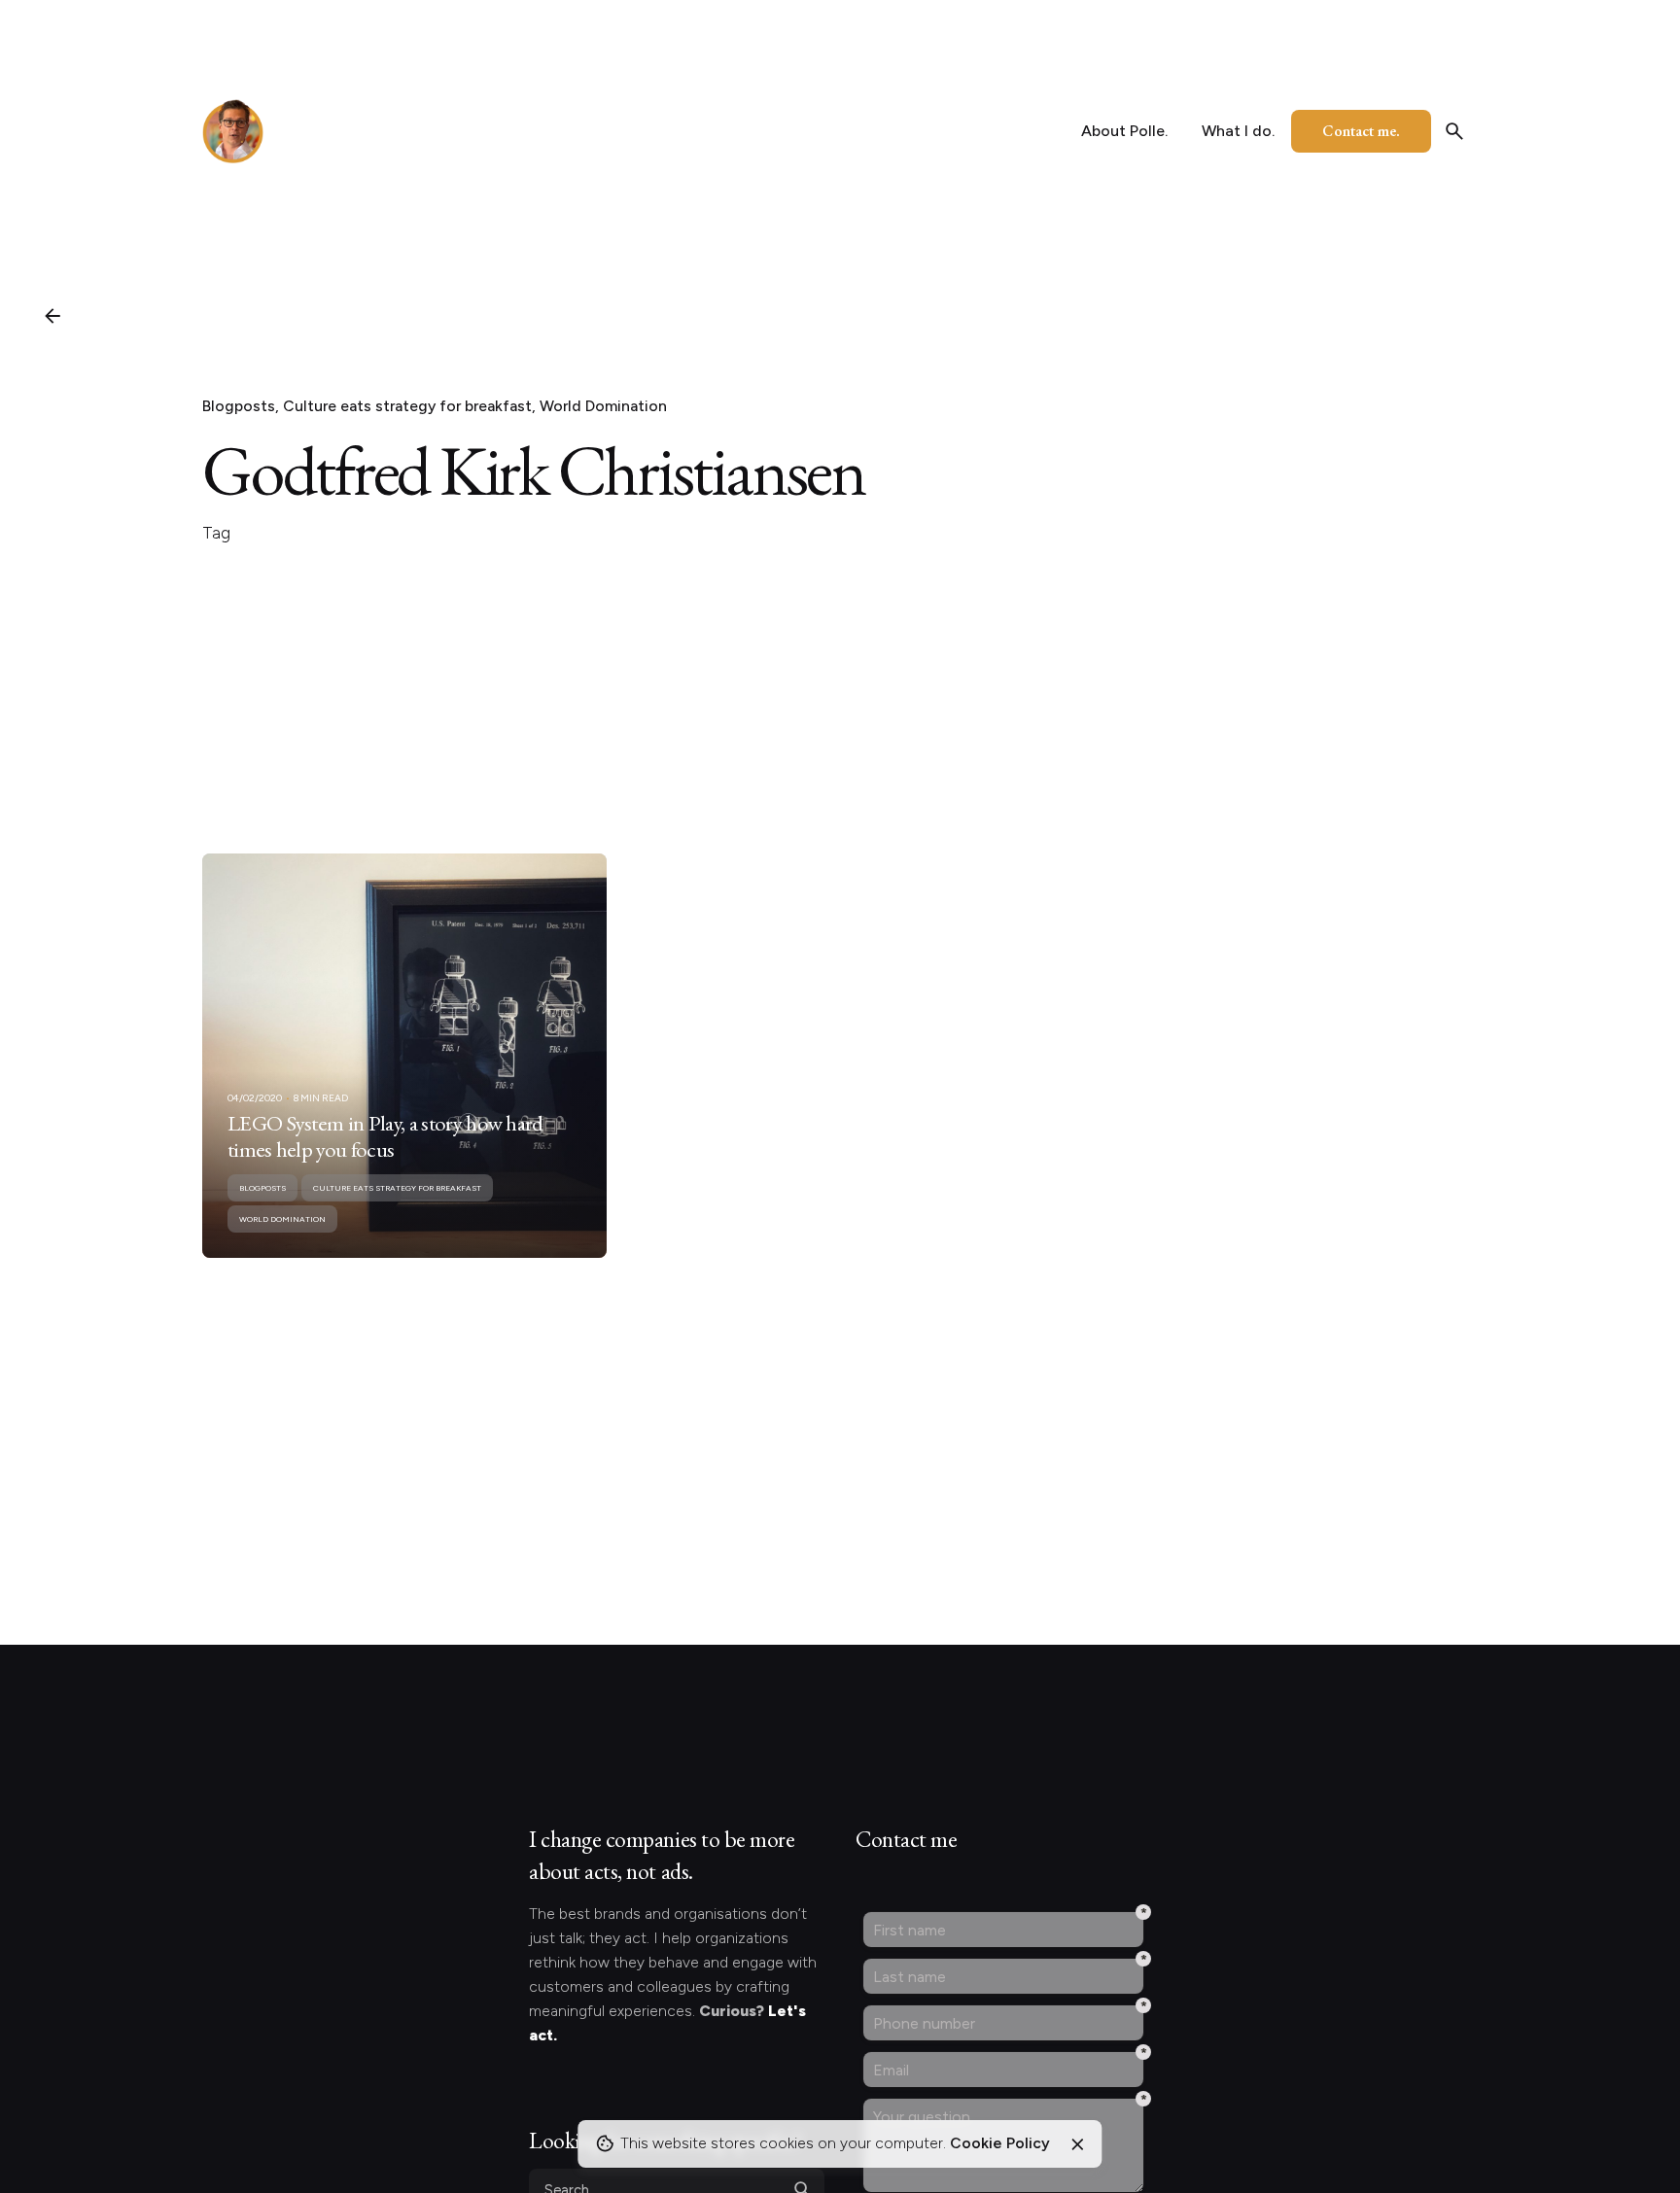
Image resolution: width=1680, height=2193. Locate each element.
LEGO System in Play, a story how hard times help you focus (385, 1136)
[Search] (1454, 131)
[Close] (1077, 2144)
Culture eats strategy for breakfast (407, 406)
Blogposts (239, 406)
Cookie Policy (1000, 2143)
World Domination (603, 406)
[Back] (52, 316)
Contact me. (1361, 131)
